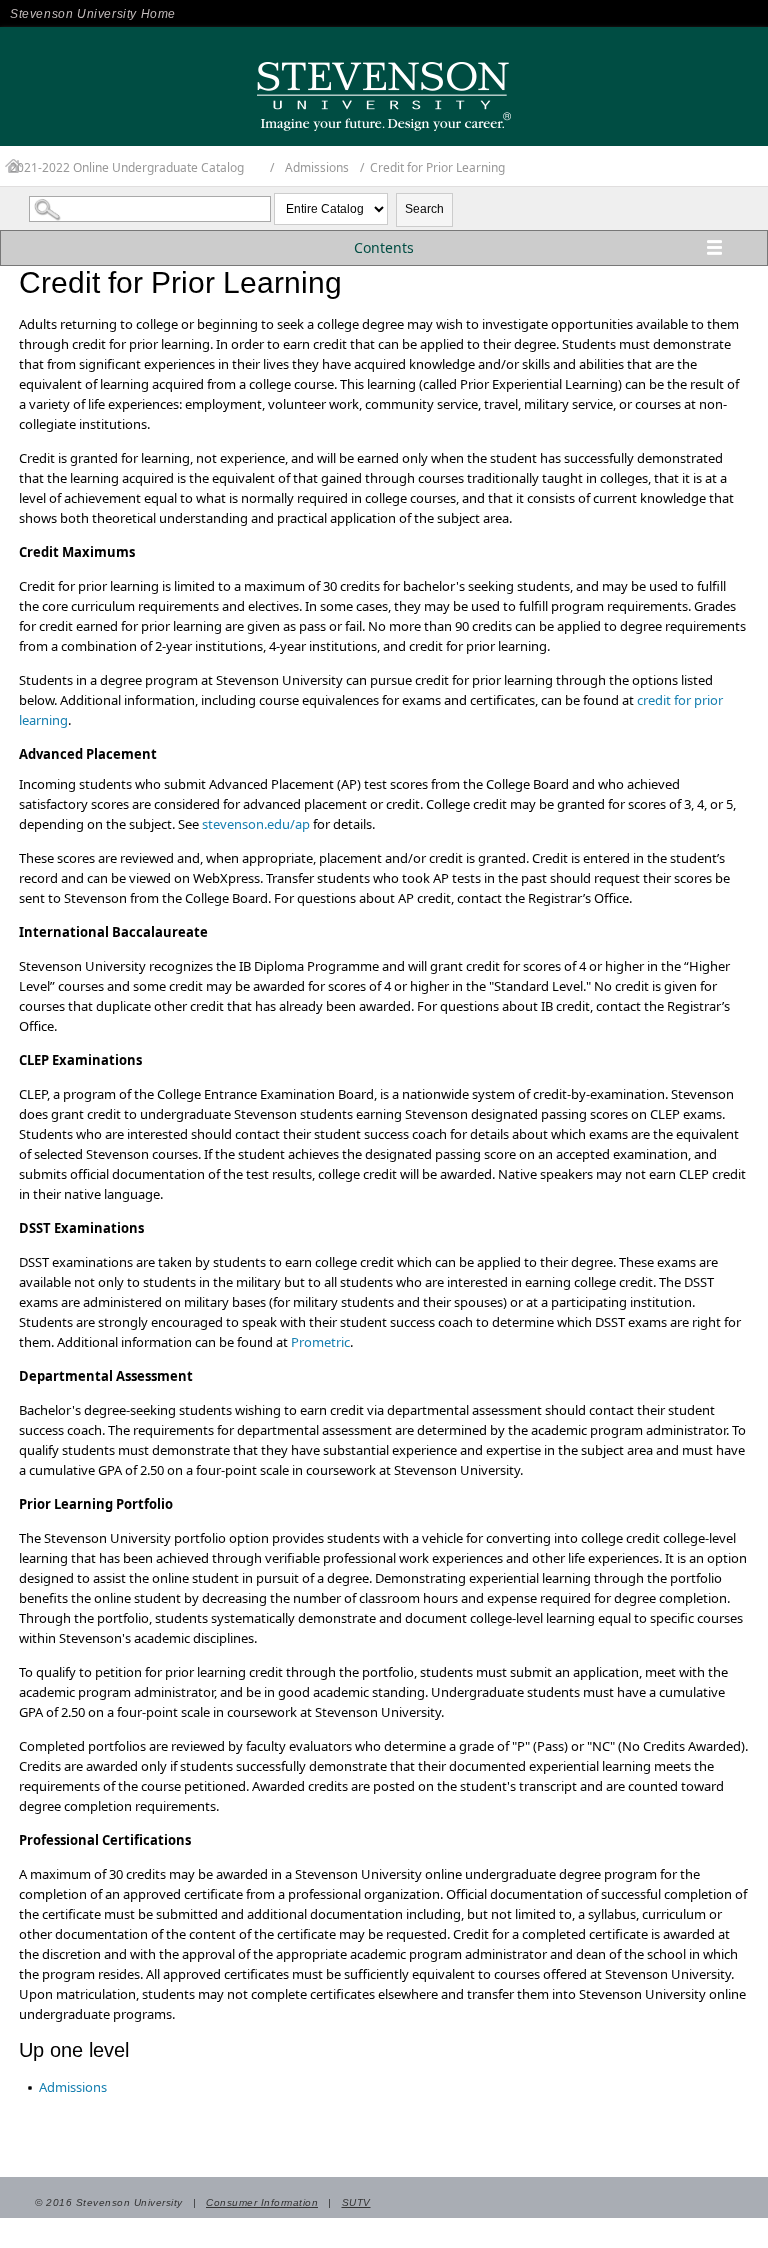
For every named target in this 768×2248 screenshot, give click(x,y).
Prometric (320, 1342)
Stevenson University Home (93, 14)
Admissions (317, 167)
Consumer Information (262, 2202)
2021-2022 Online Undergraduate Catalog (127, 167)
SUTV (356, 2202)
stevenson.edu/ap (256, 824)
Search (424, 209)
